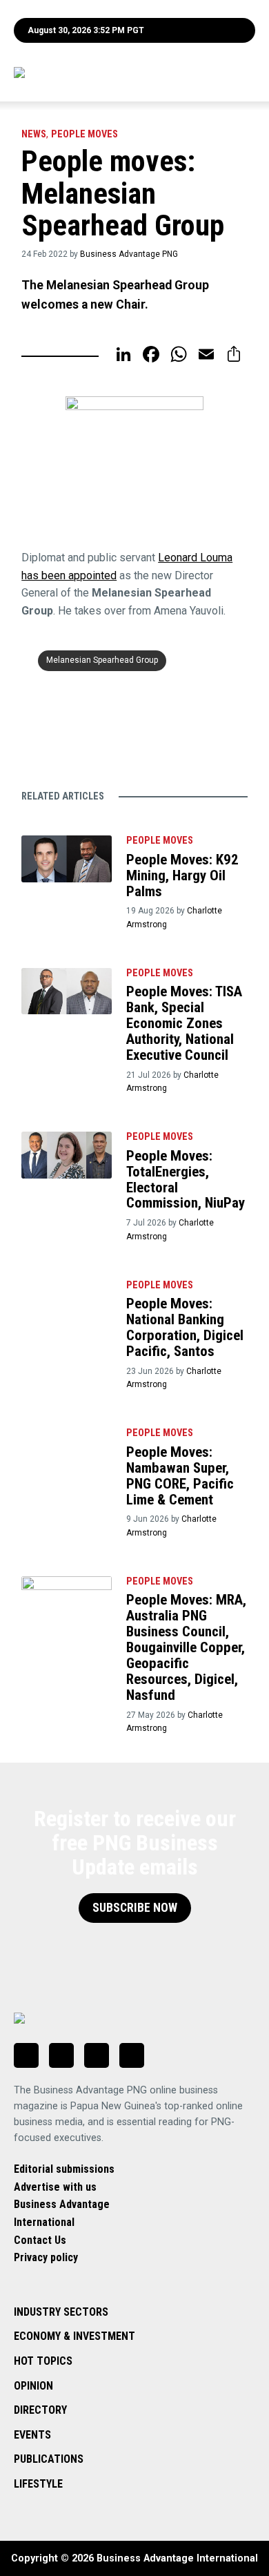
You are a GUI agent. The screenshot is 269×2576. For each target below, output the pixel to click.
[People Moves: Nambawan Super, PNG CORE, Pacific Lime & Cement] (67, 1451)
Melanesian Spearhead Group (102, 660)
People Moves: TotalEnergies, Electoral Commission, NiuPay (186, 1180)
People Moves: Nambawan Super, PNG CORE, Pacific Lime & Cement (180, 1476)
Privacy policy (46, 2257)
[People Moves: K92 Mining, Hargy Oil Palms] (67, 859)
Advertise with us (55, 2187)
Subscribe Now (135, 1908)
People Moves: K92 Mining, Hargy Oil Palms (182, 875)
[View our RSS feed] (132, 2055)
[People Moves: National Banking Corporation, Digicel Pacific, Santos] (67, 1304)
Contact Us (40, 2240)
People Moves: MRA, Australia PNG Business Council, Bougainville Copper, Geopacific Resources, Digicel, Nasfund (186, 1647)
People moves (84, 134)
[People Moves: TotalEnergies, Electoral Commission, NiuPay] (67, 1155)
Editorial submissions (64, 2169)
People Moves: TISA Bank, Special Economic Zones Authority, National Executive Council (184, 1023)
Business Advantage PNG (129, 254)
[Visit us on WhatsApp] (97, 2055)
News (34, 134)
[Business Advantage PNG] (91, 72)
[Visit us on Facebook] (61, 2055)
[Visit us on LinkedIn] (26, 2055)
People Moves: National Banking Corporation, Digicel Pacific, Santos (185, 1327)
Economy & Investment (74, 2336)
